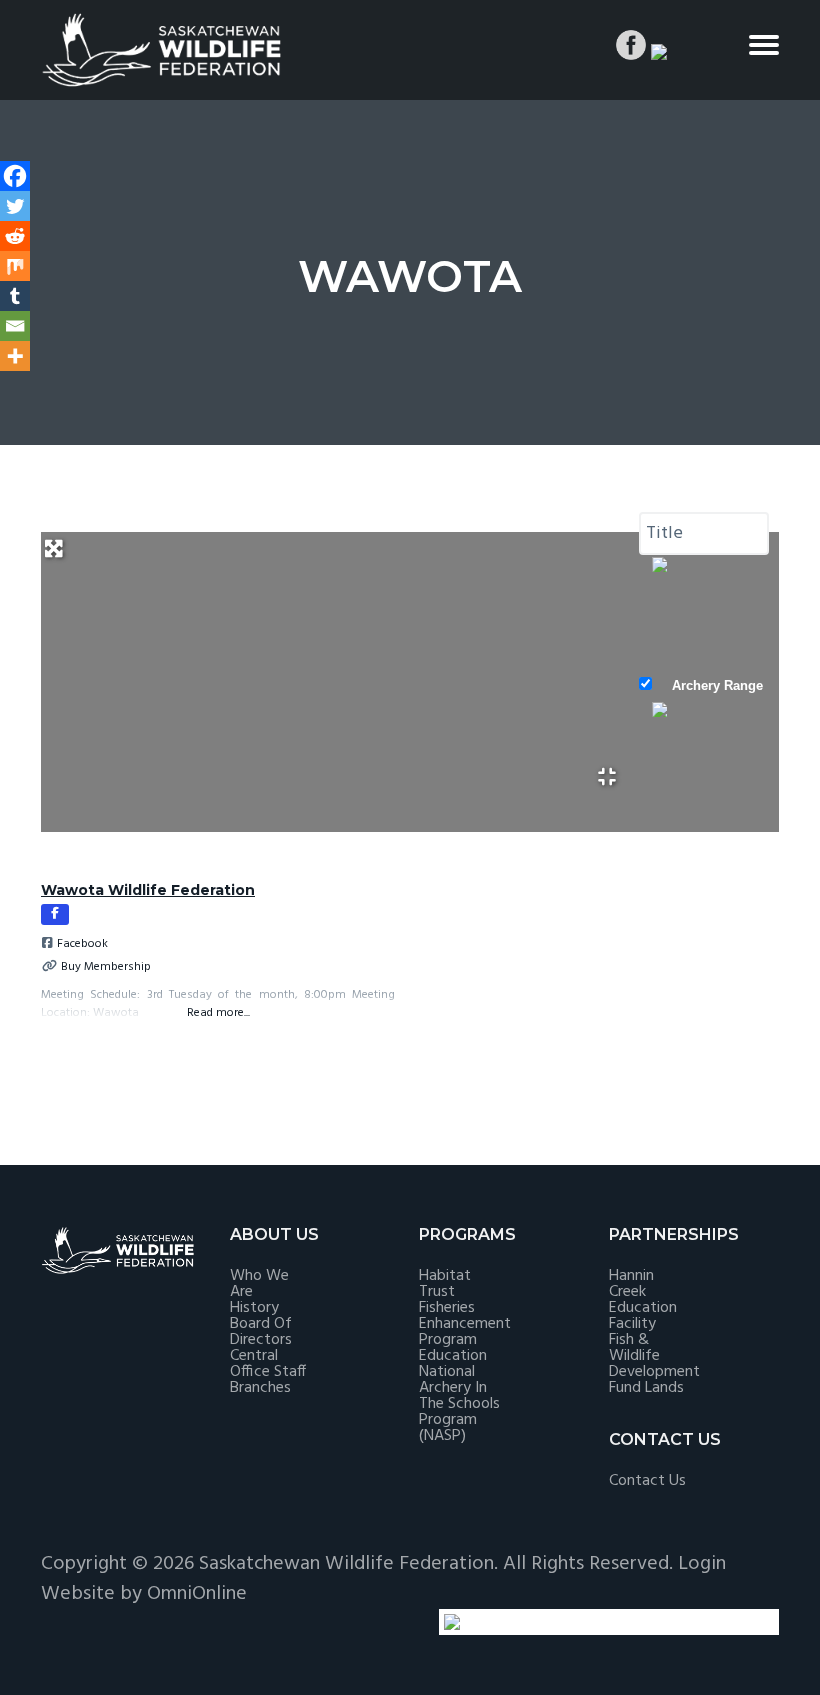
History (254, 1308)
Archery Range (717, 685)
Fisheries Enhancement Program (465, 1324)
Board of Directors (261, 1332)
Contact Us (647, 1481)
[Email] (15, 326)
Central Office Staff (268, 1364)
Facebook (82, 944)
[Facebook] (15, 176)
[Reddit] (15, 236)
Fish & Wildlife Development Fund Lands (654, 1364)
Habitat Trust (445, 1284)
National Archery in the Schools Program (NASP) (459, 1404)
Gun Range (706, 815)
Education (453, 1356)
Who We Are (259, 1284)
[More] (15, 356)
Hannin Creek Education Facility (643, 1300)
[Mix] (15, 266)
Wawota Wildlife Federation (148, 890)
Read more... (218, 1012)
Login (702, 1564)
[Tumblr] (15, 296)
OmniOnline (197, 1594)
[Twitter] (15, 206)
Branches (260, 1388)
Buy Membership (106, 967)
